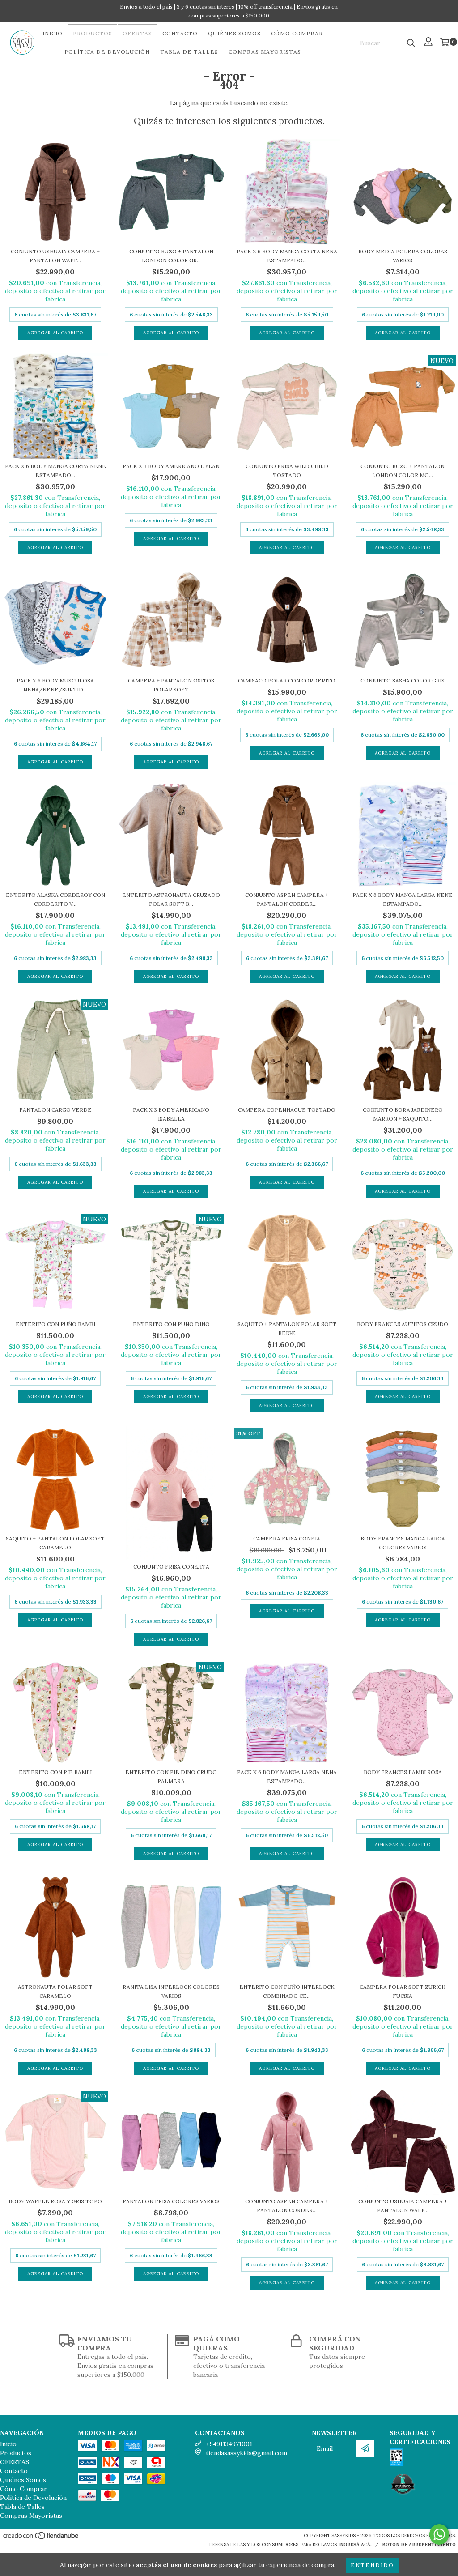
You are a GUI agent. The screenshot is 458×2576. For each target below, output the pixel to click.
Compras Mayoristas (265, 52)
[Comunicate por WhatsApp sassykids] (439, 2534)
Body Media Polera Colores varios (403, 256)
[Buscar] (411, 43)
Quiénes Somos (234, 33)
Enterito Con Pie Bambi (55, 1772)
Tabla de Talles (189, 52)
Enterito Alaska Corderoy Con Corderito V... (55, 899)
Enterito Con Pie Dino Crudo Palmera (171, 1776)
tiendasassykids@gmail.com (246, 2453)
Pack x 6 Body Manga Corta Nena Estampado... (287, 256)
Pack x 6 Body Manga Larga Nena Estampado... (287, 1776)
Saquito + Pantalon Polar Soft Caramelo (55, 1543)
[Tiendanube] (41, 2538)
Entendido (372, 2565)
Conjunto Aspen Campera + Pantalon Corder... (287, 899)
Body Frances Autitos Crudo (403, 1324)
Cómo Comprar (297, 33)
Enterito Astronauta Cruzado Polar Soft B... (171, 899)
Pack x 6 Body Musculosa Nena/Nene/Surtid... (55, 685)
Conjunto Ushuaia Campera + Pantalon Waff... (55, 256)
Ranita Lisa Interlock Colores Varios (171, 1991)
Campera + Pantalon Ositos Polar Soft (171, 685)
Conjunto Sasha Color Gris (403, 680)
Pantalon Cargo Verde (55, 1110)
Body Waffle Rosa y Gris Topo (55, 2201)
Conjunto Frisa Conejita (171, 1567)
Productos (93, 33)
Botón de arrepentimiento (419, 2544)
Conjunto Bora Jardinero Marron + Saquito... (403, 1114)
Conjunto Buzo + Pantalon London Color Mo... (403, 471)
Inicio (53, 33)
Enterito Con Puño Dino (171, 1324)
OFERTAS (137, 33)
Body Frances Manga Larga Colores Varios (403, 1543)
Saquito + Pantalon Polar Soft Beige (287, 1329)
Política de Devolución (107, 52)
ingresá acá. (355, 2544)
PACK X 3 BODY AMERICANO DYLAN (171, 466)
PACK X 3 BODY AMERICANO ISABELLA (171, 1114)
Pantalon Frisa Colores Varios (171, 2201)
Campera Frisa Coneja (287, 1538)
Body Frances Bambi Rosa (403, 1772)
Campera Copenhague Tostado (287, 1110)
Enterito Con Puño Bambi (55, 1324)
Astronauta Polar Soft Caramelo (55, 1991)
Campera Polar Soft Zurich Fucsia (403, 1991)
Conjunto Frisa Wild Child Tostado (287, 471)
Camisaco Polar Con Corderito (287, 680)
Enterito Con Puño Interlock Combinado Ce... (287, 1991)
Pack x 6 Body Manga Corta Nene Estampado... (55, 471)
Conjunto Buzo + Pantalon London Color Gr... (171, 256)
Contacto (180, 33)
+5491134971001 (229, 2444)
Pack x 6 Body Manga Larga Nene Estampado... (403, 899)
